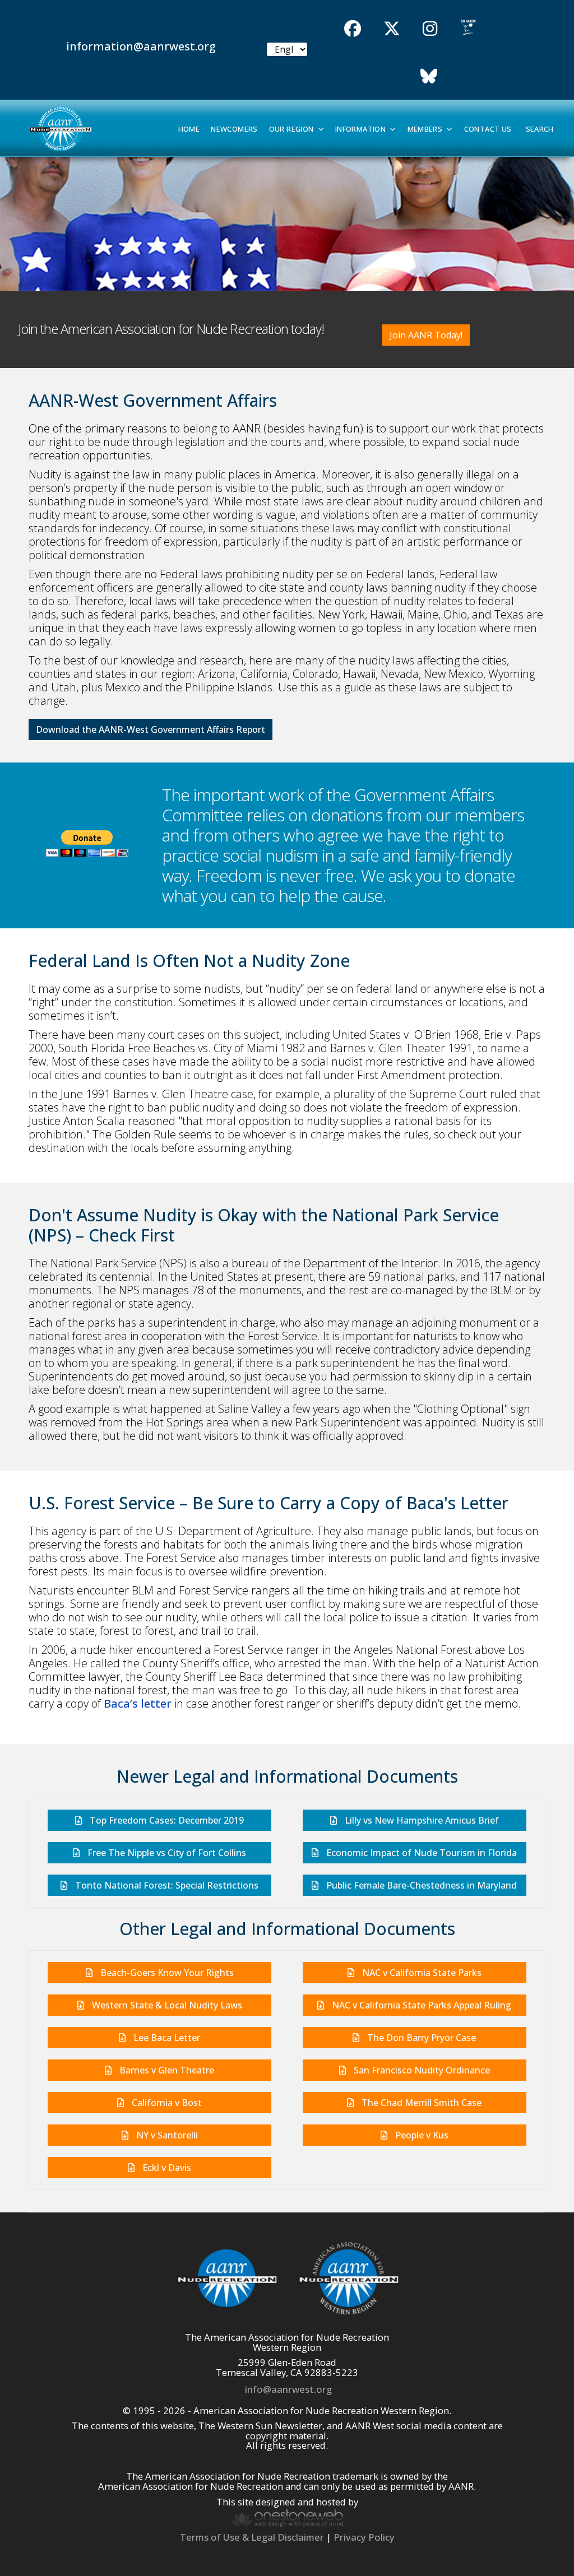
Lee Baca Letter (166, 2038)
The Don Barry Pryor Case (420, 2038)
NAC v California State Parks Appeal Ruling (420, 2005)
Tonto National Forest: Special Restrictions (166, 1885)
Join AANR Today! (426, 335)
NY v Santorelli (166, 2135)
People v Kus (421, 2135)
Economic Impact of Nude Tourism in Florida (420, 1853)
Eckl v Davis (166, 2168)
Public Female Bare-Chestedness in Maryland (420, 1885)
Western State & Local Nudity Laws (166, 2005)
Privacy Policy (364, 2537)
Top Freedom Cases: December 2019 (166, 1820)
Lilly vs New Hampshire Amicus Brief (421, 1820)
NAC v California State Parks (421, 1973)
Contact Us (488, 129)
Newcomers (234, 129)
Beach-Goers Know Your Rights (166, 1973)
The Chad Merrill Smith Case (420, 2103)
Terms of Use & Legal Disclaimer (252, 2537)
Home (189, 129)
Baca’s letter (138, 1703)
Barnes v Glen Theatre (166, 2070)
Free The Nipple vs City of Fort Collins (166, 1853)
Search (540, 129)
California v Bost (166, 2103)
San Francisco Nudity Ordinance (421, 2070)
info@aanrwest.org (288, 2389)
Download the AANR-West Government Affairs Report (151, 729)
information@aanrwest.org (141, 46)
